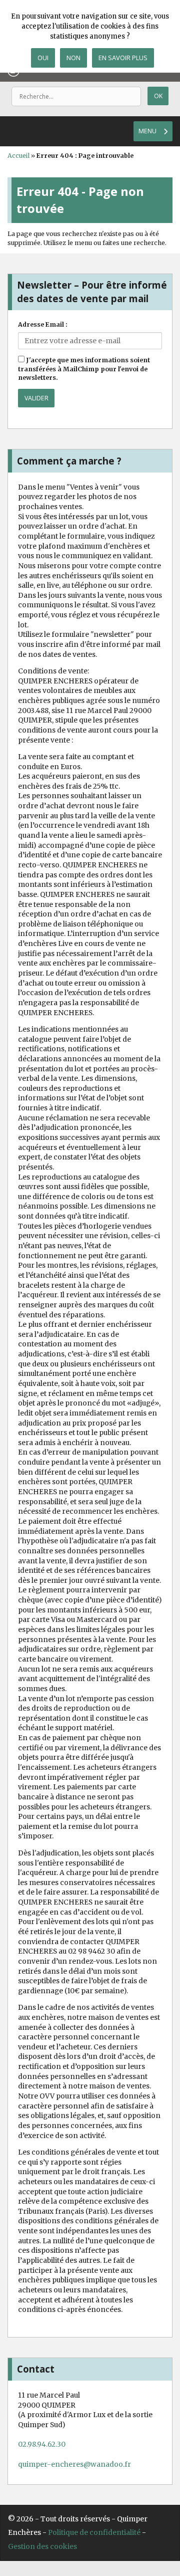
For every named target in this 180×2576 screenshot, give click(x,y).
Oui (43, 58)
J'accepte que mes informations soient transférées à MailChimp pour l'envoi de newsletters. (84, 369)
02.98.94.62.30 (42, 2444)
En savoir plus (123, 58)
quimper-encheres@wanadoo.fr (74, 2464)
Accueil (18, 156)
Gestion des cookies (42, 2546)
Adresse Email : (43, 324)
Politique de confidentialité (94, 2532)
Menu (147, 131)
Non (73, 58)
